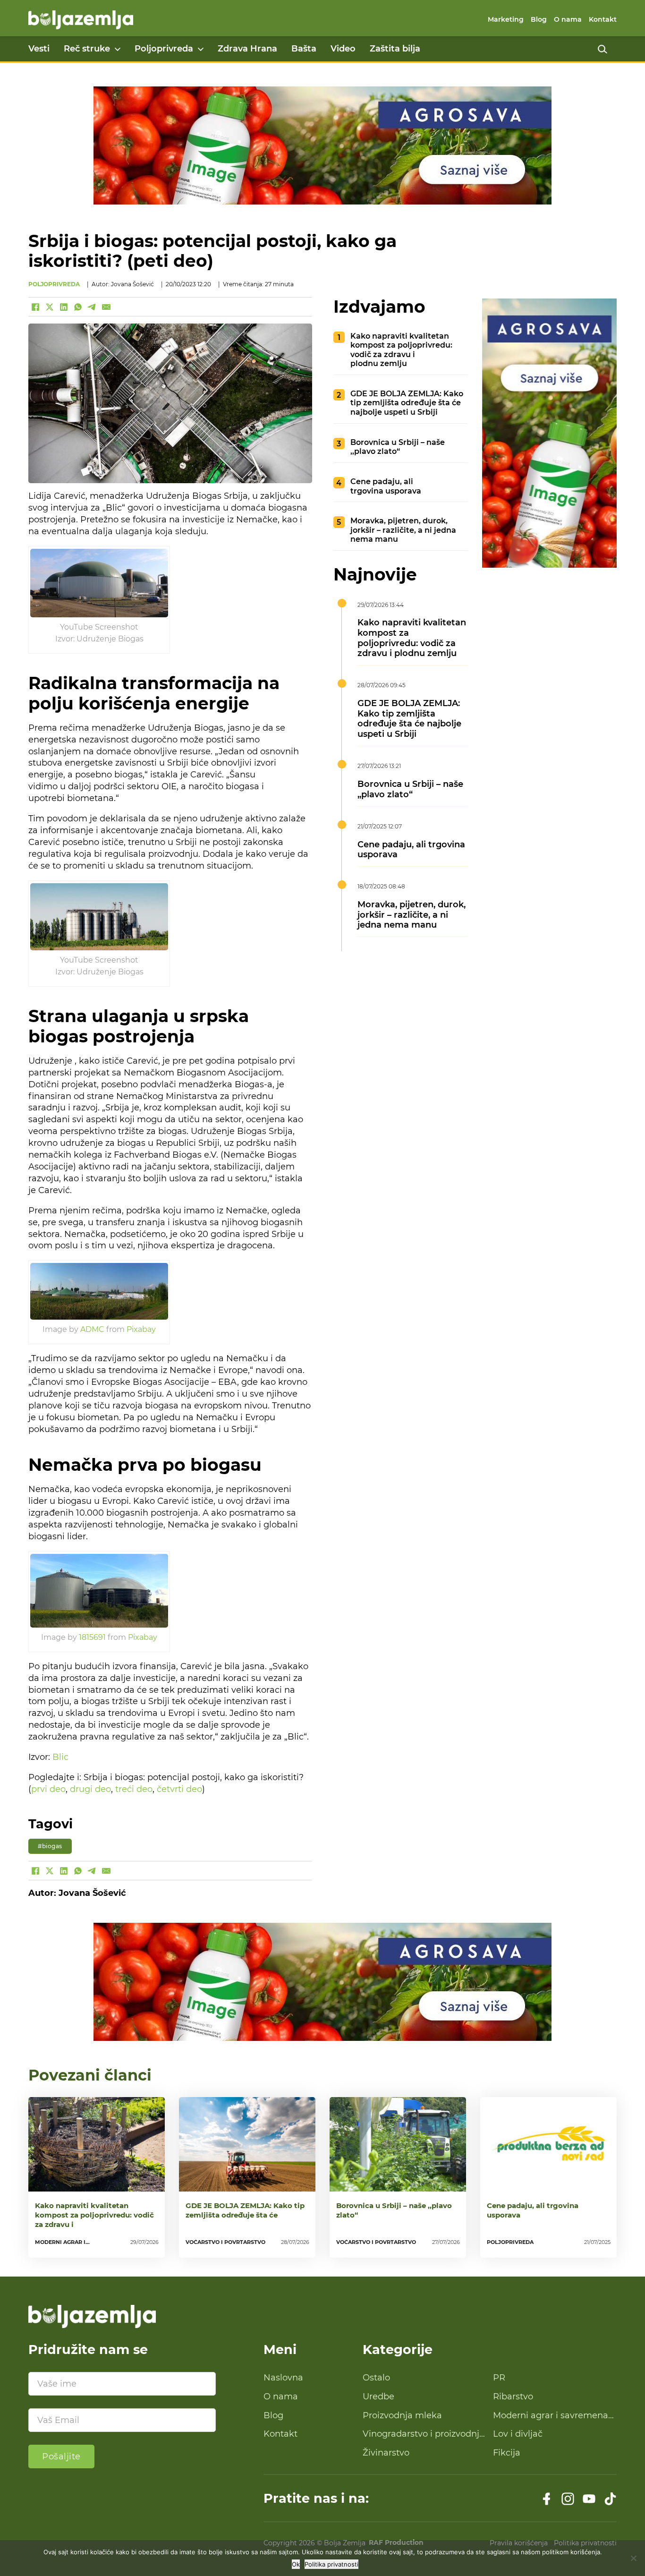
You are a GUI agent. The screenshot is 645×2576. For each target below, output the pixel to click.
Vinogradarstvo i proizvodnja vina (424, 2434)
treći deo (134, 1789)
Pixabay (141, 1329)
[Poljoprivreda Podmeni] (201, 49)
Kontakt (603, 19)
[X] (50, 307)
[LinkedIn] (64, 307)
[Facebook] (35, 307)
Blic (60, 1757)
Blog (539, 19)
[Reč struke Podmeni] (118, 49)
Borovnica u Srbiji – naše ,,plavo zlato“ (398, 447)
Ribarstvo (513, 2397)
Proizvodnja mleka (402, 2415)
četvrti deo (179, 1789)
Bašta (304, 49)
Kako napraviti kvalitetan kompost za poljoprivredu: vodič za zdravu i (94, 2215)
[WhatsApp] (78, 307)
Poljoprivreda (164, 49)
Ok (296, 2564)
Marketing (506, 19)
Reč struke (87, 49)
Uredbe (378, 2397)
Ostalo (376, 2378)
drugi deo (90, 1789)
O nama (568, 19)
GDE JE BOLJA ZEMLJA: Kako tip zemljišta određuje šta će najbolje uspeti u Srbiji (407, 403)
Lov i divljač (518, 2434)
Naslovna (283, 2378)
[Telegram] (92, 307)
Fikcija (507, 2453)
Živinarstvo (386, 2453)
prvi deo (48, 1789)
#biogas (50, 1846)
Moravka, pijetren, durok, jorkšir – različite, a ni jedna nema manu (403, 530)
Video (343, 49)
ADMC (92, 1329)
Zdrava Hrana (247, 49)
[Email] (106, 307)
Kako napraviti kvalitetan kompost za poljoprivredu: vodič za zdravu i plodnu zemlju (401, 350)
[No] (633, 2558)
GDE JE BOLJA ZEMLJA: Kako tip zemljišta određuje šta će (245, 2210)
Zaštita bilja (395, 49)
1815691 (92, 1637)
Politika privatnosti (331, 2564)
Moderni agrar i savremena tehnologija (551, 2416)
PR (499, 2378)
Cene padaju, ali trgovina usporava (386, 486)
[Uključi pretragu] (603, 49)
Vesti (39, 49)
